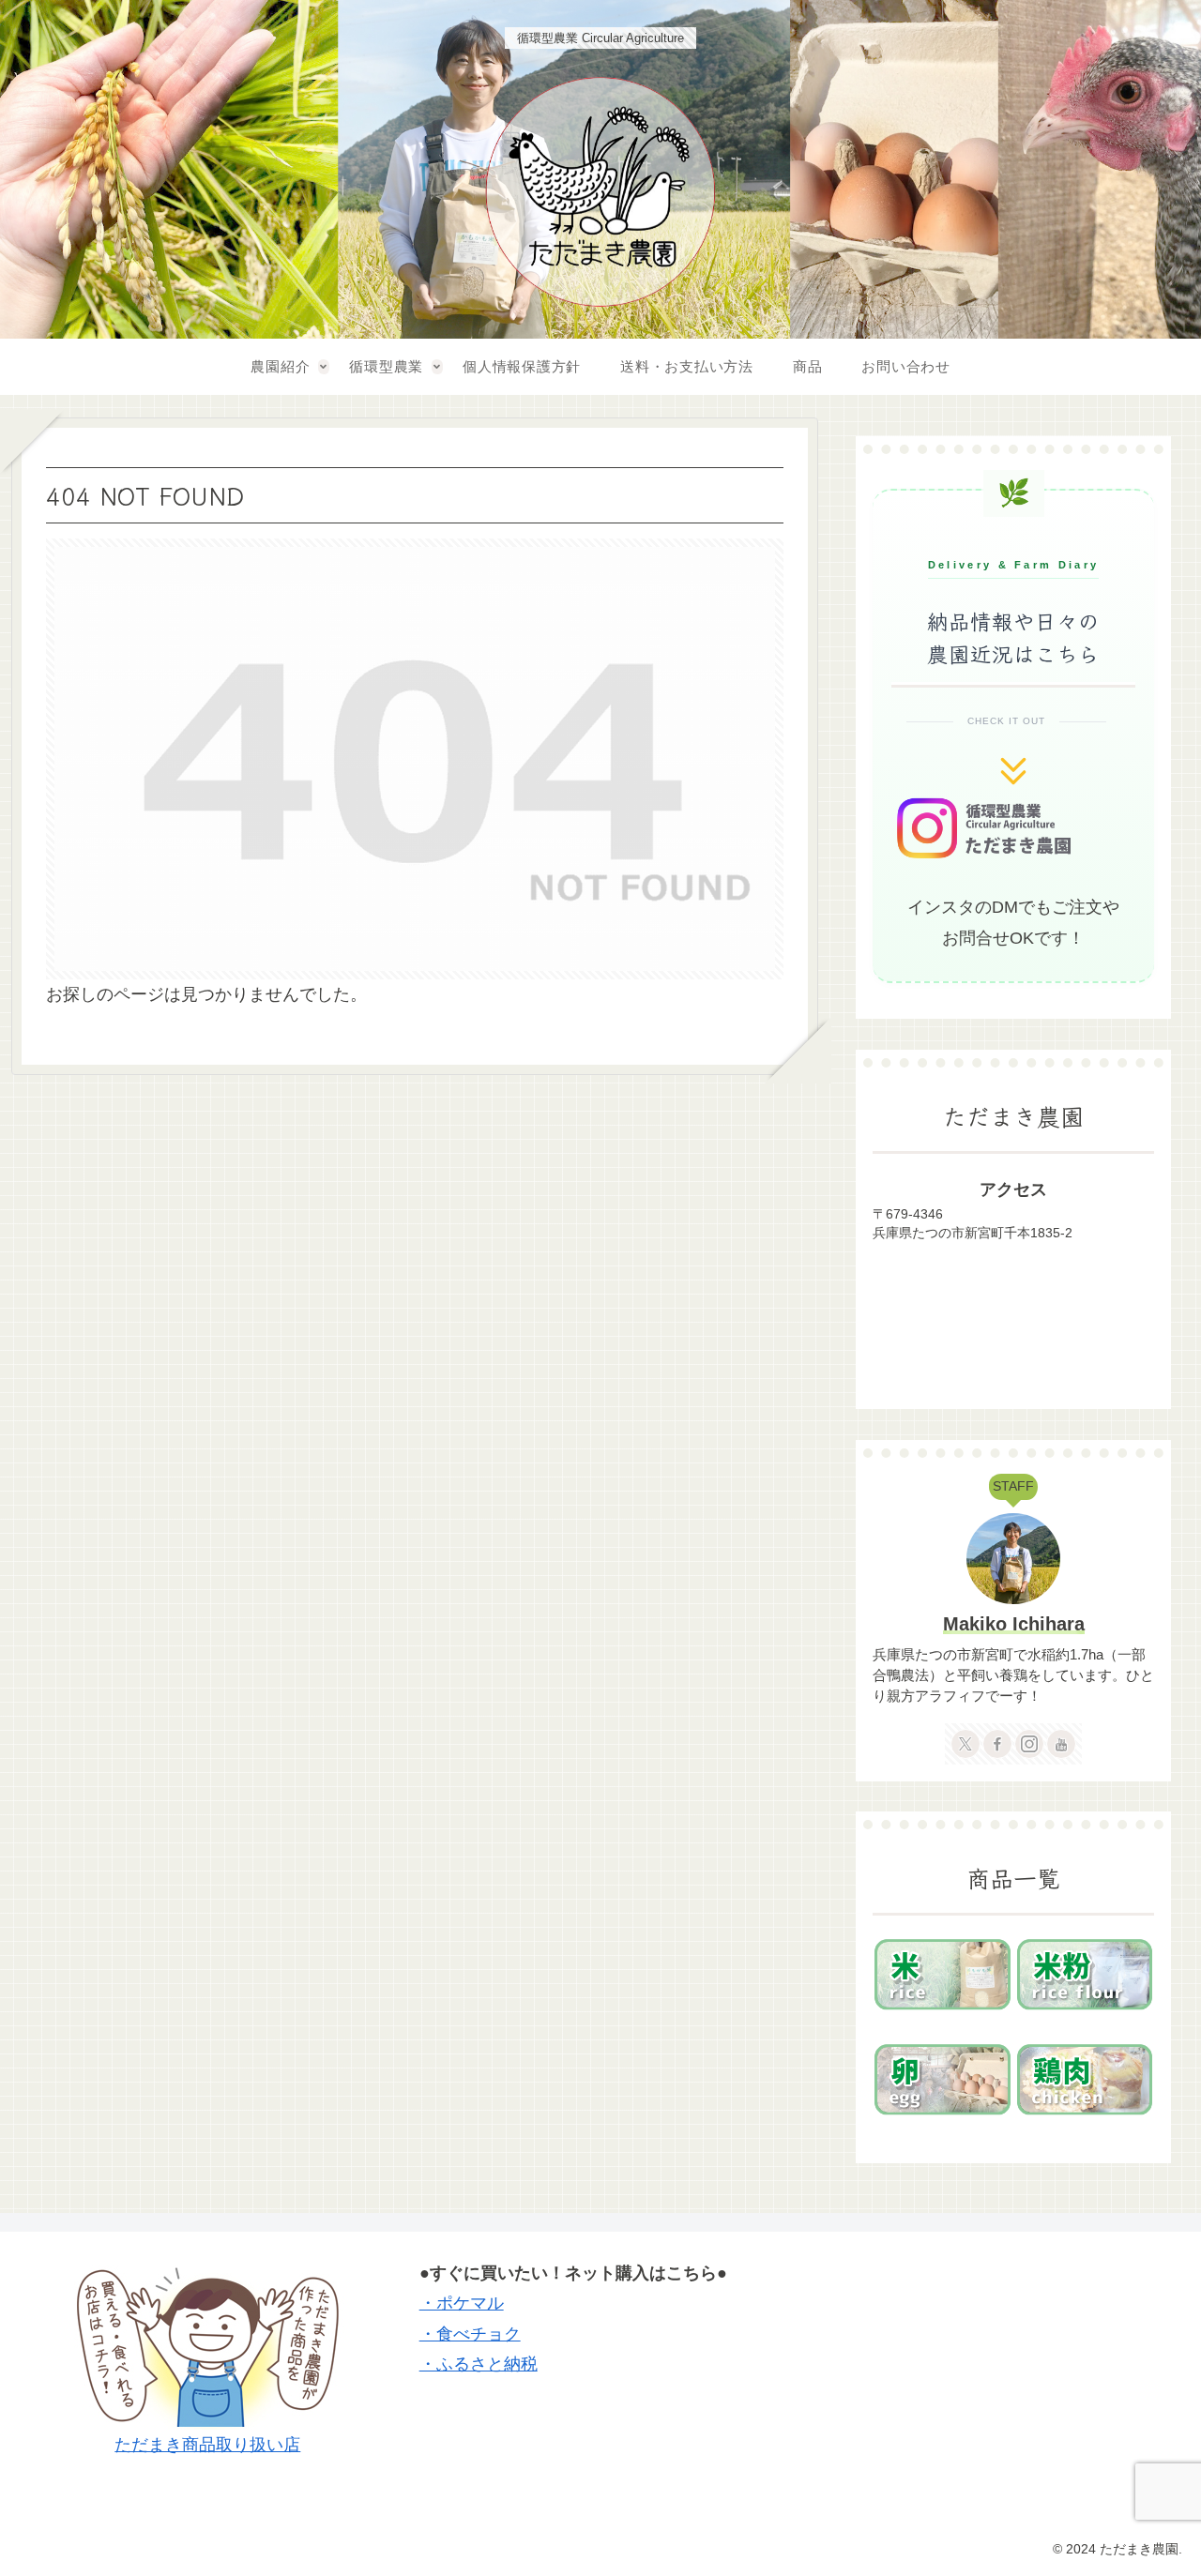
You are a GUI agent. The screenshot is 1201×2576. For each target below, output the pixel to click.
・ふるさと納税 (479, 2364)
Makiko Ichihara (1014, 1624)
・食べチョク (470, 2334)
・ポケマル (462, 2303)
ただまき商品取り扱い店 (207, 2445)
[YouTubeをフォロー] (1061, 1744)
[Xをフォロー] (965, 1744)
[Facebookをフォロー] (997, 1744)
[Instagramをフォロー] (1029, 1744)
